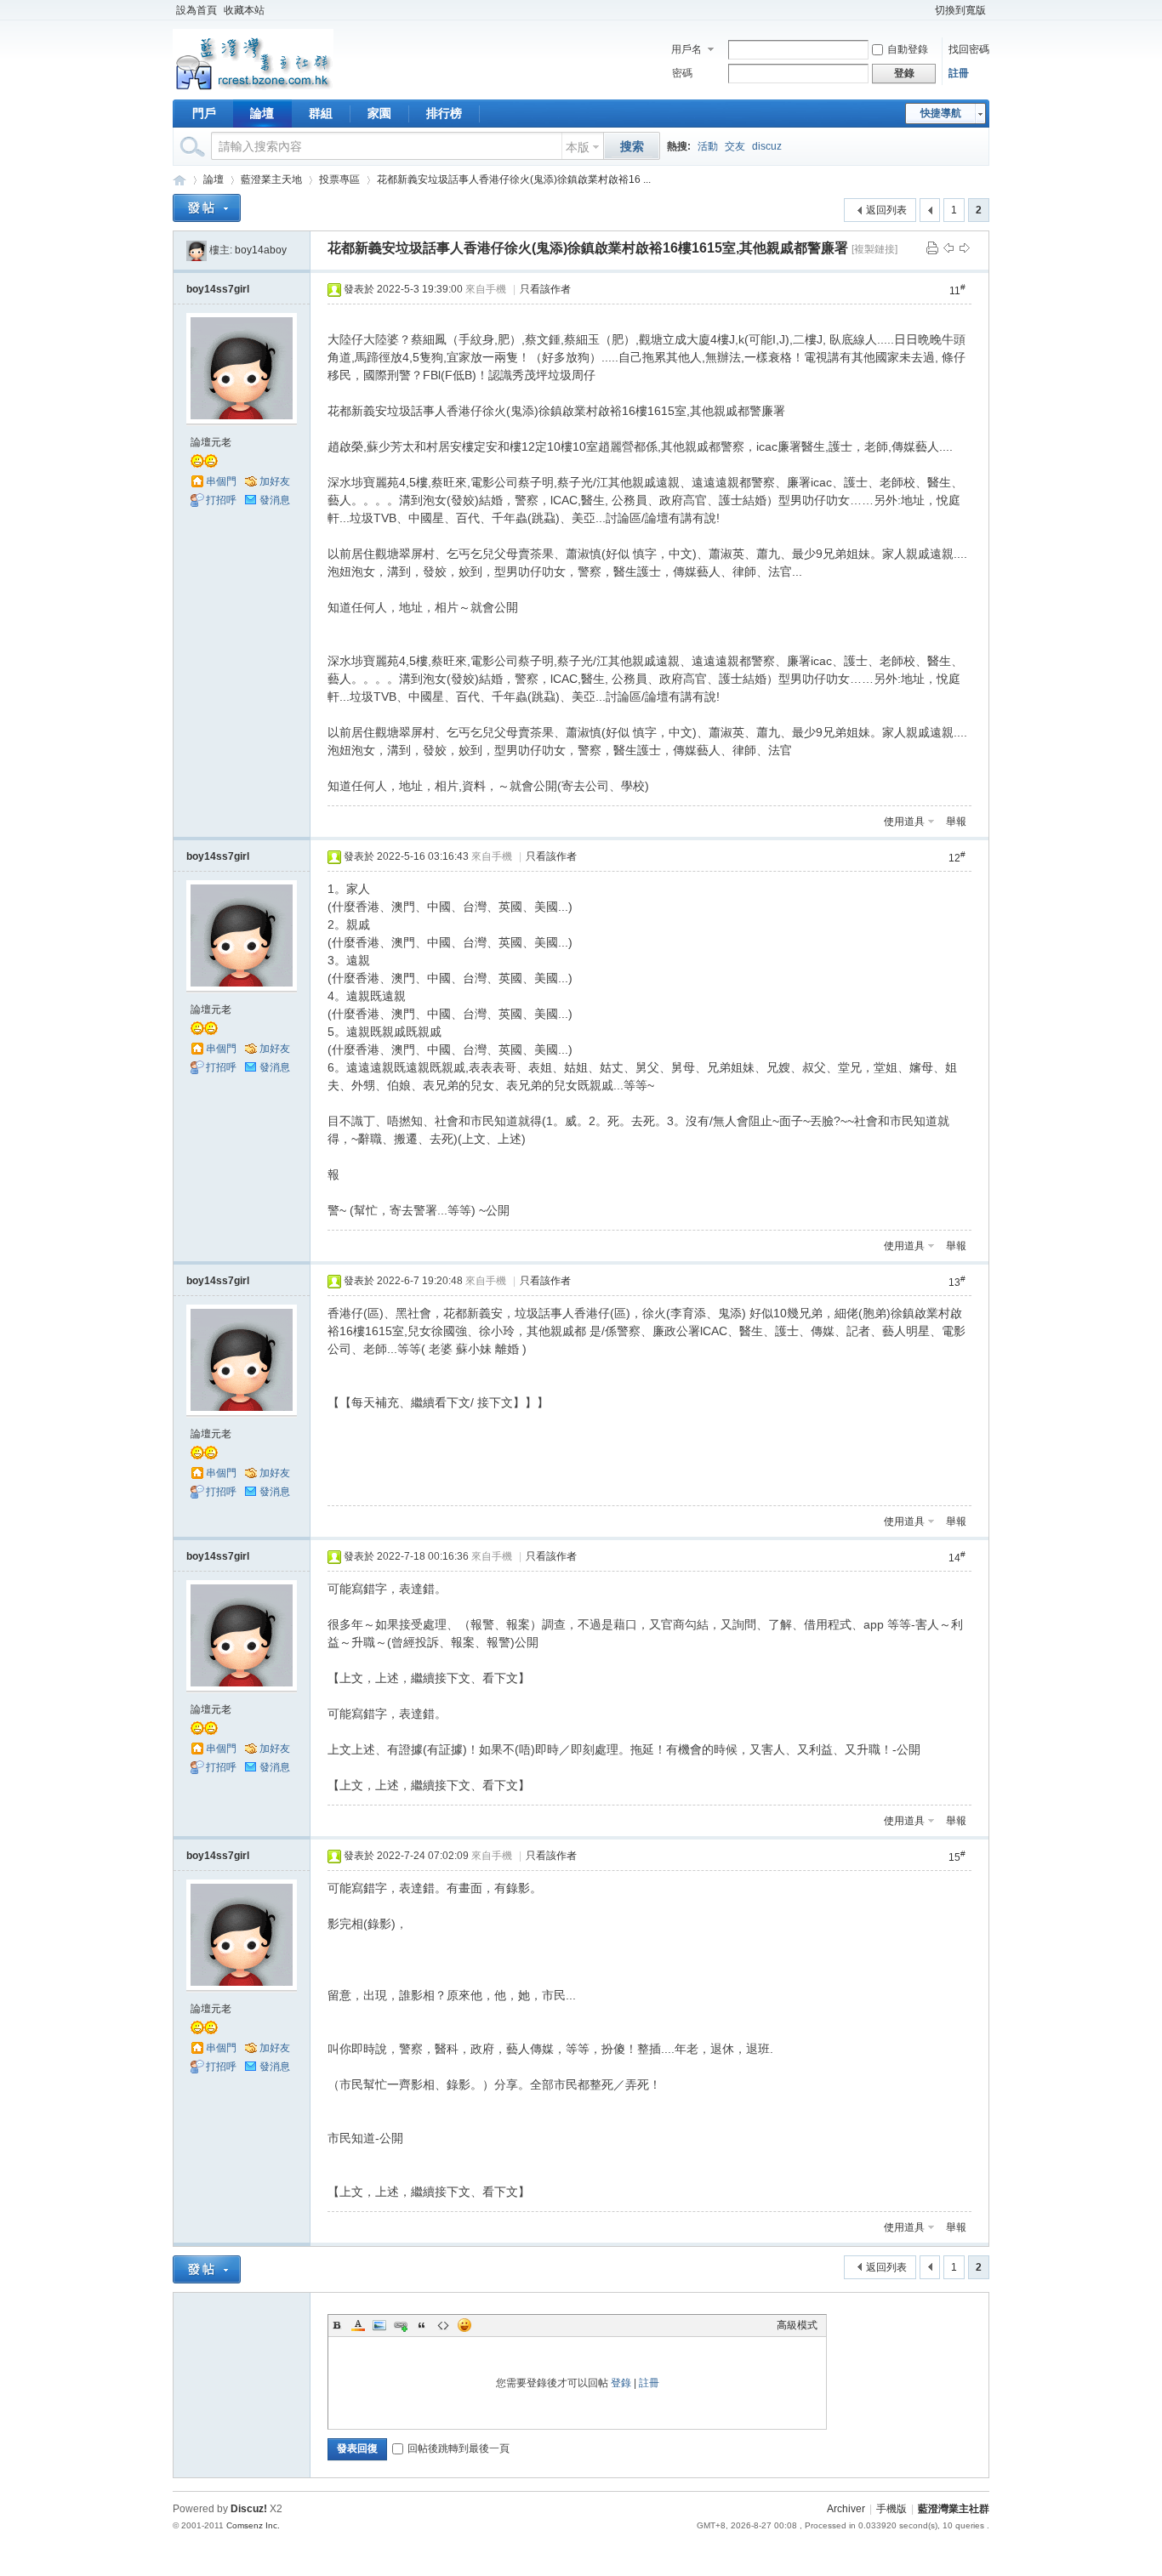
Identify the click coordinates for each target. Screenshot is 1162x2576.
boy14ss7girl (218, 289)
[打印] (932, 247)
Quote (422, 2325)
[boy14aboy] (197, 250)
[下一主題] (965, 247)
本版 (578, 147)
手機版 (891, 2509)
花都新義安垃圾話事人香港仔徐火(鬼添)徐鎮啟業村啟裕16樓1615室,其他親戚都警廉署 (588, 248)
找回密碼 (969, 49)
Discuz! (249, 2509)
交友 (735, 146)
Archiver (846, 2509)
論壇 (262, 113)
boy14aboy (261, 250)
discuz (767, 146)
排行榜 (444, 113)
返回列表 (886, 210)
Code (443, 2325)
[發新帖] (207, 208)
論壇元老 (211, 442)
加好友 (275, 481)
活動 (708, 146)
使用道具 (904, 822)
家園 (379, 113)
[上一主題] (948, 247)
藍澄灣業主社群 (179, 180)
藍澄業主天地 (271, 179)
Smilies (464, 2325)
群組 (321, 113)
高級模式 (797, 2325)
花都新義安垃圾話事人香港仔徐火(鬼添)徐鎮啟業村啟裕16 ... (514, 179)
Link (401, 2325)
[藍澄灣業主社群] (253, 89)
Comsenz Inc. (253, 2525)
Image (379, 2325)
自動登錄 (908, 49)
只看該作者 (545, 289)
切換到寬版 (960, 10)
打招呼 (221, 500)
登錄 (621, 2383)
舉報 (956, 822)
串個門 (221, 481)
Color (358, 2325)
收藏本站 (244, 10)
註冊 (959, 73)
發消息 (275, 500)
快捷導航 (941, 113)
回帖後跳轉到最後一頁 (459, 2448)
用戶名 (686, 49)
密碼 (682, 73)
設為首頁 (197, 10)
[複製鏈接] (874, 249)
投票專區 (339, 179)
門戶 (204, 113)
